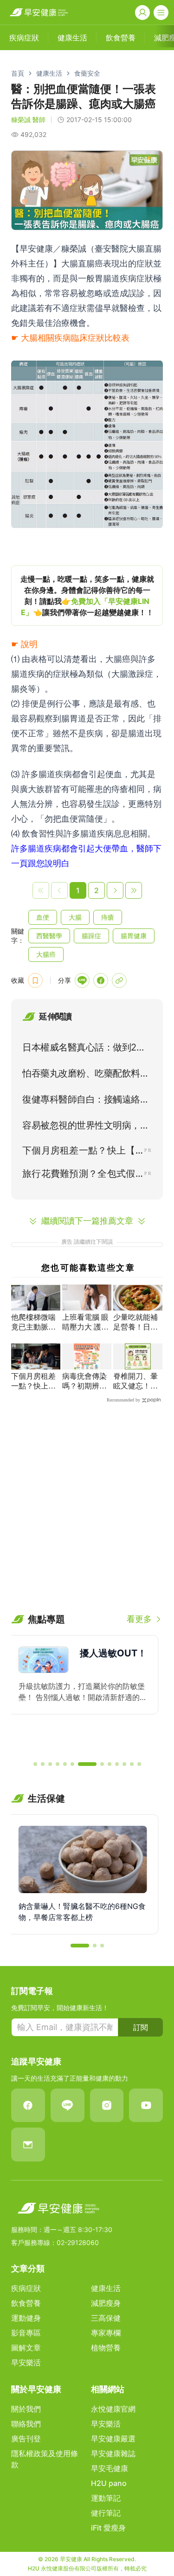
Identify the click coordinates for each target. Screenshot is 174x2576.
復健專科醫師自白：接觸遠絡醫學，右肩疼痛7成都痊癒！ (86, 1101)
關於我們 (26, 2409)
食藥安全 (87, 73)
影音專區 (26, 2333)
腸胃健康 (134, 936)
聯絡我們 (26, 2424)
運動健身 (26, 2318)
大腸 (75, 917)
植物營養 (106, 2348)
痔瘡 (108, 917)
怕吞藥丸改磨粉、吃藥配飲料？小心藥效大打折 (86, 1075)
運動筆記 (106, 2498)
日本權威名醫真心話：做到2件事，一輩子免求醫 (84, 1049)
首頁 (18, 73)
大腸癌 (46, 954)
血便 (43, 917)
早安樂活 (26, 2362)
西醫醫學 (49, 936)
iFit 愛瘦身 (108, 2528)
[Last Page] (134, 890)
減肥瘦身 (106, 2303)
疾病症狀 (26, 2288)
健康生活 (49, 73)
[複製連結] (119, 980)
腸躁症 (91, 936)
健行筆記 (106, 2513)
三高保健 (106, 2318)
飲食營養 (26, 2303)
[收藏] (35, 980)
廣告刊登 (26, 2439)
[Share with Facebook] (101, 980)
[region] (87, 596)
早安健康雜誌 (113, 2453)
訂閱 (141, 2027)
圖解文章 (26, 2348)
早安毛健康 (110, 2468)
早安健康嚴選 (113, 2439)
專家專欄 (106, 2333)
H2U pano (109, 2483)
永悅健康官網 (113, 2409)
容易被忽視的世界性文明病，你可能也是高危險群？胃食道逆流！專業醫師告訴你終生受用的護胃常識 (86, 1127)
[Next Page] (115, 890)
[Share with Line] (82, 980)
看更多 (139, 1619)
